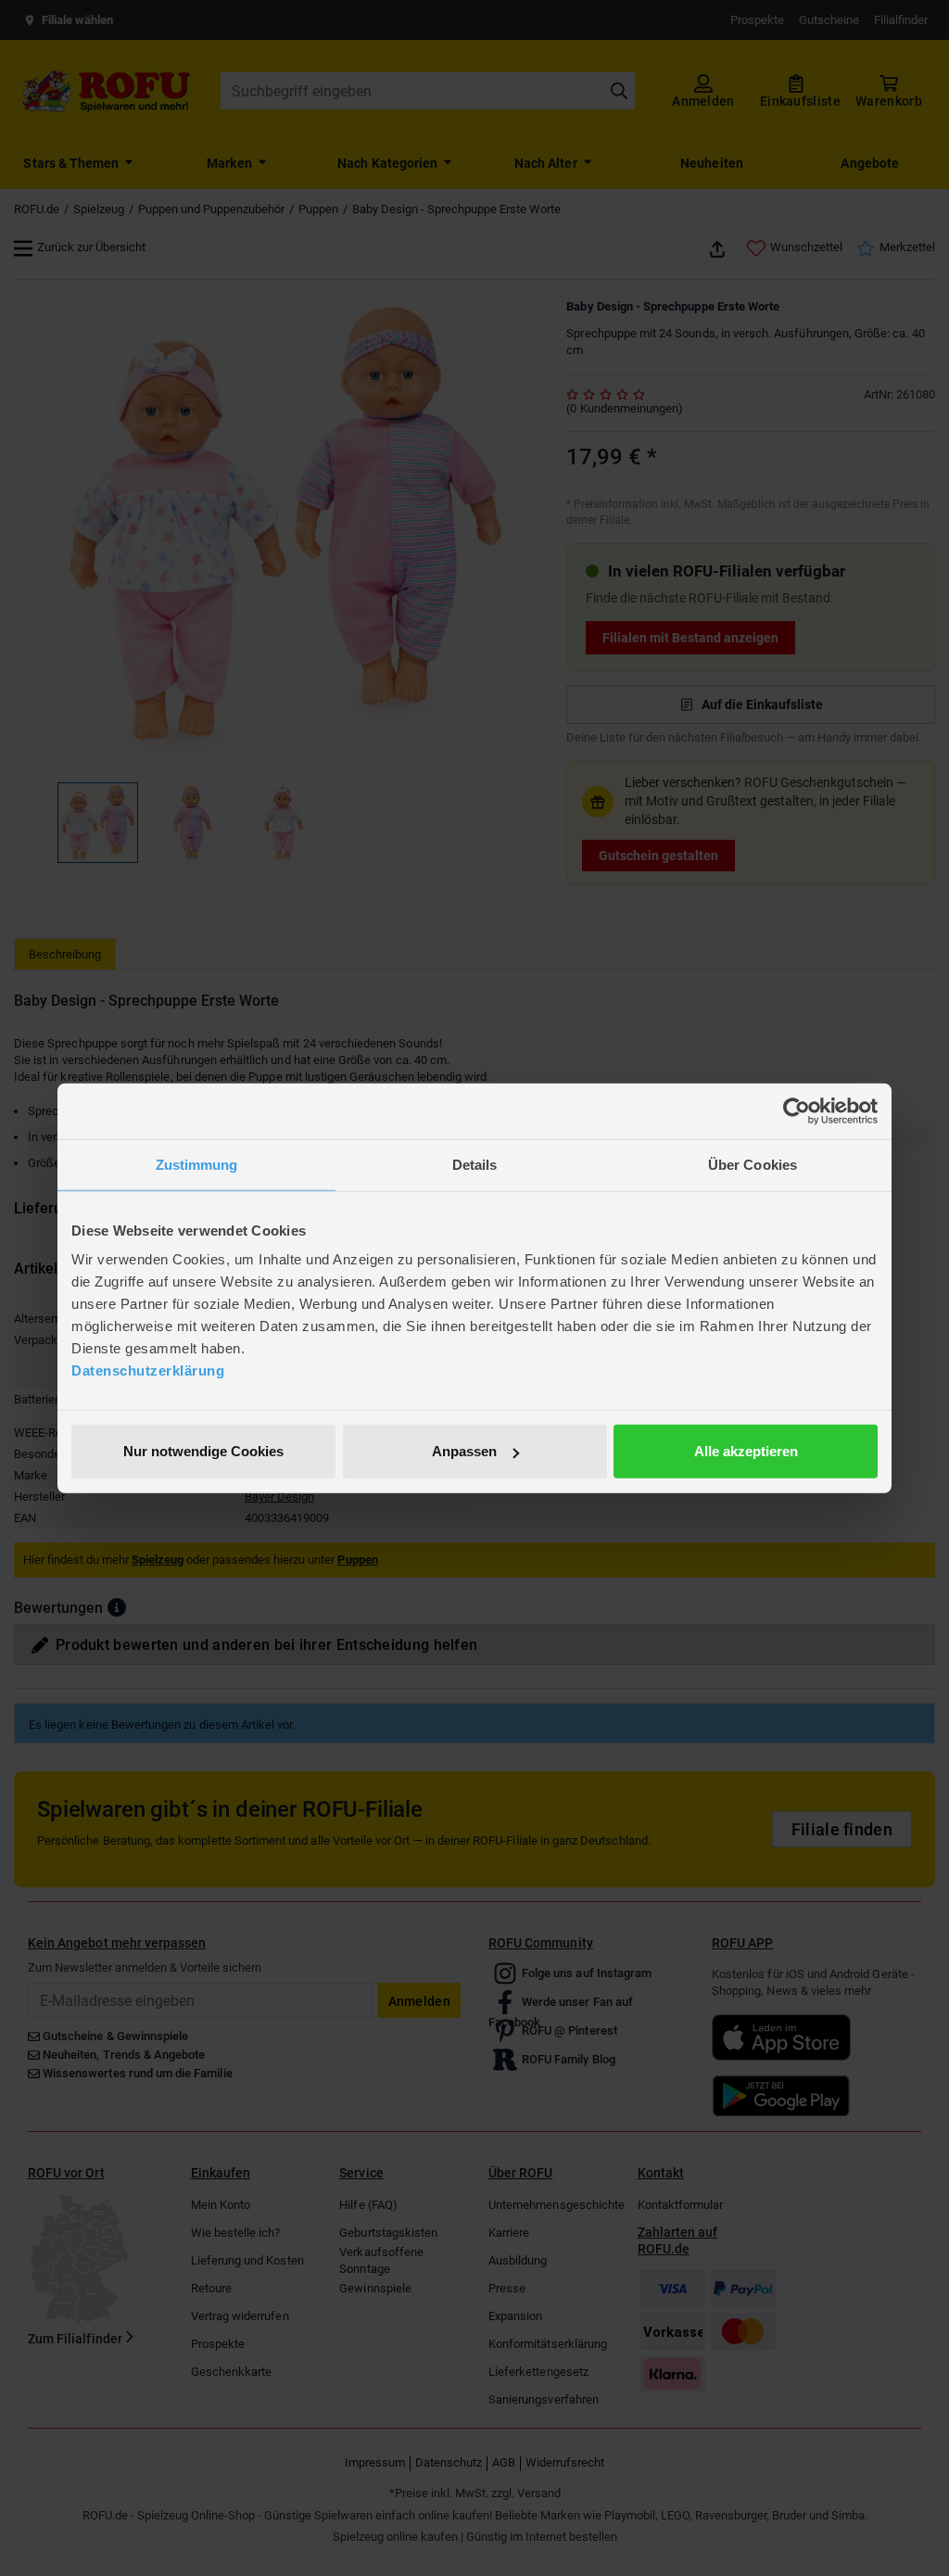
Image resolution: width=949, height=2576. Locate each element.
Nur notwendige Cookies (203, 1451)
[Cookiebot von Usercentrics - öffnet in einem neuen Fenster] (797, 1110)
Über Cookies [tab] (753, 1164)
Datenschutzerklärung (148, 1370)
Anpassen (464, 1451)
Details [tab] (475, 1164)
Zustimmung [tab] (197, 1164)
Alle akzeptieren (746, 1451)
